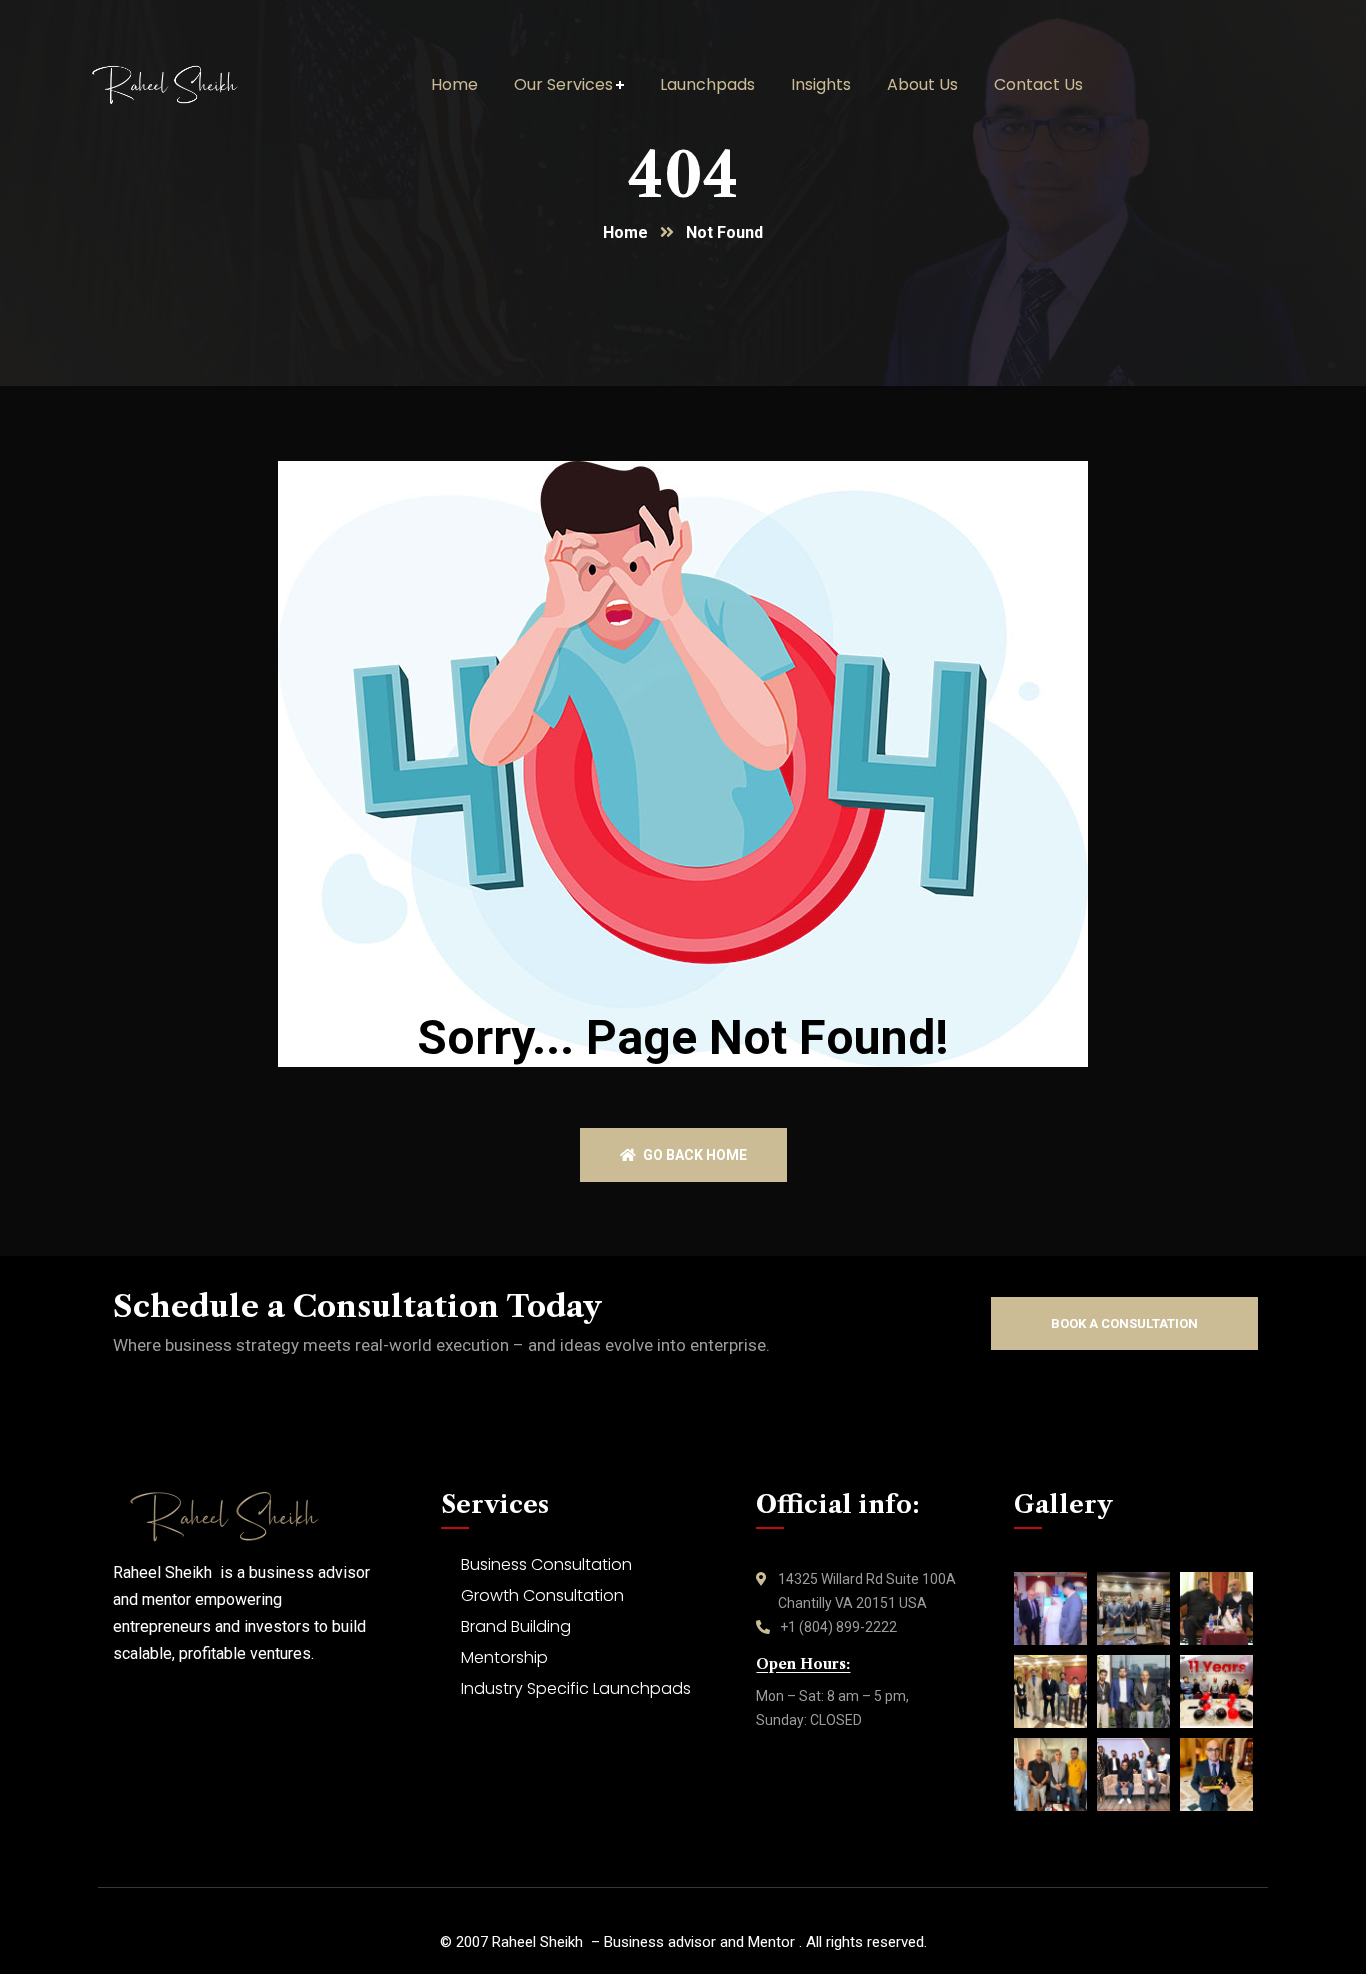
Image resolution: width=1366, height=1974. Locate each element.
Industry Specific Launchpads (576, 1688)
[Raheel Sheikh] (194, 85)
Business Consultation (546, 1564)
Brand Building (516, 1626)
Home (625, 232)
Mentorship (504, 1657)
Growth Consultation (542, 1595)
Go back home (693, 1155)
